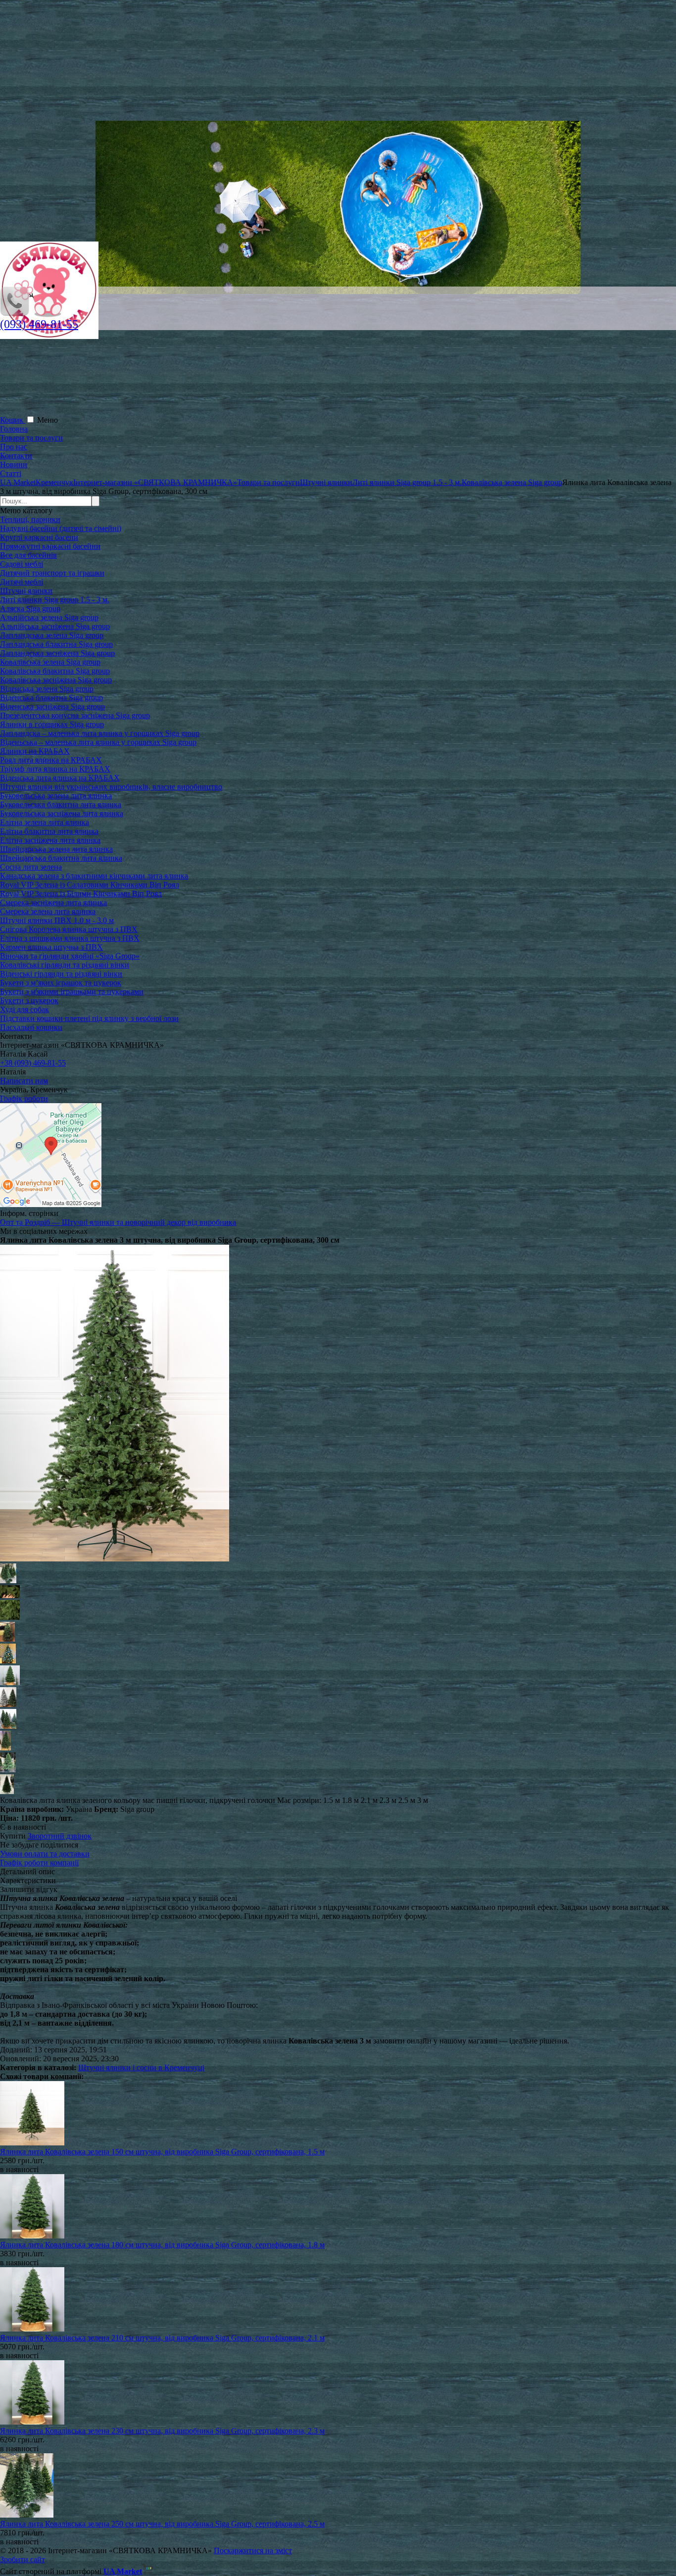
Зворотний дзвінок (60, 1836)
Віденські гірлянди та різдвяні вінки (61, 974)
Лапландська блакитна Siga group (56, 644)
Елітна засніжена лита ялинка (50, 840)
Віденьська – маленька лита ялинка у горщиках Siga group (98, 742)
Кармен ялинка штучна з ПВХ (51, 947)
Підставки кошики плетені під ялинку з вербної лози (89, 1018)
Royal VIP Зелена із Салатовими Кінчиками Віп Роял (90, 885)
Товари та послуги (31, 438)
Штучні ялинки (26, 591)
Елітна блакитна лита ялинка (49, 831)
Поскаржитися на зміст (253, 2551)
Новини (14, 464)
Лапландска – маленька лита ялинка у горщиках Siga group (100, 733)
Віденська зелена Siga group (47, 689)
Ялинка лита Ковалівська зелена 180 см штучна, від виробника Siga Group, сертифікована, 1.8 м (162, 2245)
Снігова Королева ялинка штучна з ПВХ (69, 929)
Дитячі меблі (22, 582)
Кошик (13, 420)
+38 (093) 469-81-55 (33, 1063)
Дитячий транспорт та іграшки (52, 573)
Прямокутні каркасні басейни (50, 546)
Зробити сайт (23, 2559)
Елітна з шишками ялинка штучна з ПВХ (70, 938)
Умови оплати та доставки (45, 1854)
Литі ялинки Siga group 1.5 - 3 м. (55, 600)
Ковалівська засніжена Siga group (56, 680)
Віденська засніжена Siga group (52, 706)
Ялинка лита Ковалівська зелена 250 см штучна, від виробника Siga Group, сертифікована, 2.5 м (162, 2524)
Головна (14, 429)
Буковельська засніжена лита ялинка (62, 813)
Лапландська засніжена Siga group (57, 653)
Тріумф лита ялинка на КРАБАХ (55, 769)
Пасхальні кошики (31, 1027)
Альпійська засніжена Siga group (55, 626)
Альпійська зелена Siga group (49, 617)
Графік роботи (24, 1098)
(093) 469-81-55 (39, 324)
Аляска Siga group (30, 608)
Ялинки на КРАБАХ (35, 751)
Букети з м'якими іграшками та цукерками (72, 992)
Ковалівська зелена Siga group (50, 662)
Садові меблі (22, 564)
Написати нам (24, 1081)
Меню (48, 420)
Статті (11, 473)
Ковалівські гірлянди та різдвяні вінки (65, 965)
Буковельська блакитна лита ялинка (61, 804)
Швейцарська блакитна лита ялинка (61, 858)
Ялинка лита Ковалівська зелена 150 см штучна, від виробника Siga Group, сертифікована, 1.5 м (162, 2152)
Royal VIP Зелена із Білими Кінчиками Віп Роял (81, 894)
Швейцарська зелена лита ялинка (56, 849)
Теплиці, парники (30, 519)
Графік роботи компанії (39, 1863)
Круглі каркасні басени (39, 537)
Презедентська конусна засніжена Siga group (75, 715)
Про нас (14, 447)
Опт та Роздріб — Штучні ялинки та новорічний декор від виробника (118, 1222)
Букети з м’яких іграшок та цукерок (61, 983)
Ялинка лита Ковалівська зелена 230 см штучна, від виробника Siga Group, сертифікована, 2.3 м (162, 2431)
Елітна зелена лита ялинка (45, 822)
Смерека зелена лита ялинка (48, 911)
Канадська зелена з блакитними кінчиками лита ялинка (94, 876)
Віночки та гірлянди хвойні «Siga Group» (70, 956)
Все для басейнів (28, 555)
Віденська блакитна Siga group (51, 698)
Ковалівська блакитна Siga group (55, 671)
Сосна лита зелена (31, 867)
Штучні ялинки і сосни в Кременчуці (141, 2067)
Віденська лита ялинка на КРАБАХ (60, 778)
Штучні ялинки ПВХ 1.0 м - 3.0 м (57, 920)
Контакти (16, 456)
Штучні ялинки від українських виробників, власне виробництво (111, 787)
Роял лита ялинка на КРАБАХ (51, 760)
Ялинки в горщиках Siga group (52, 724)
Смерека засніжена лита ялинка (53, 902)
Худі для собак (24, 1009)
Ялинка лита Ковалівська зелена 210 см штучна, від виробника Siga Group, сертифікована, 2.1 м (162, 2338)
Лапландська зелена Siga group (52, 635)
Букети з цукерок (29, 1000)
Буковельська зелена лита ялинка (56, 796)
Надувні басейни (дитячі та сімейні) (61, 528)
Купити (13, 1836)
